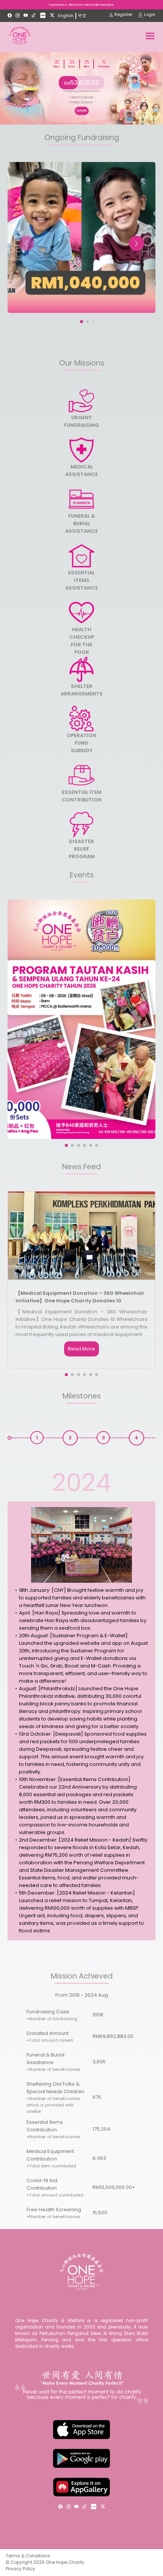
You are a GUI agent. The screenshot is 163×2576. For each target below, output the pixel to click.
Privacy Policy (20, 2569)
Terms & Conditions (28, 2556)
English (66, 16)
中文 (82, 16)
